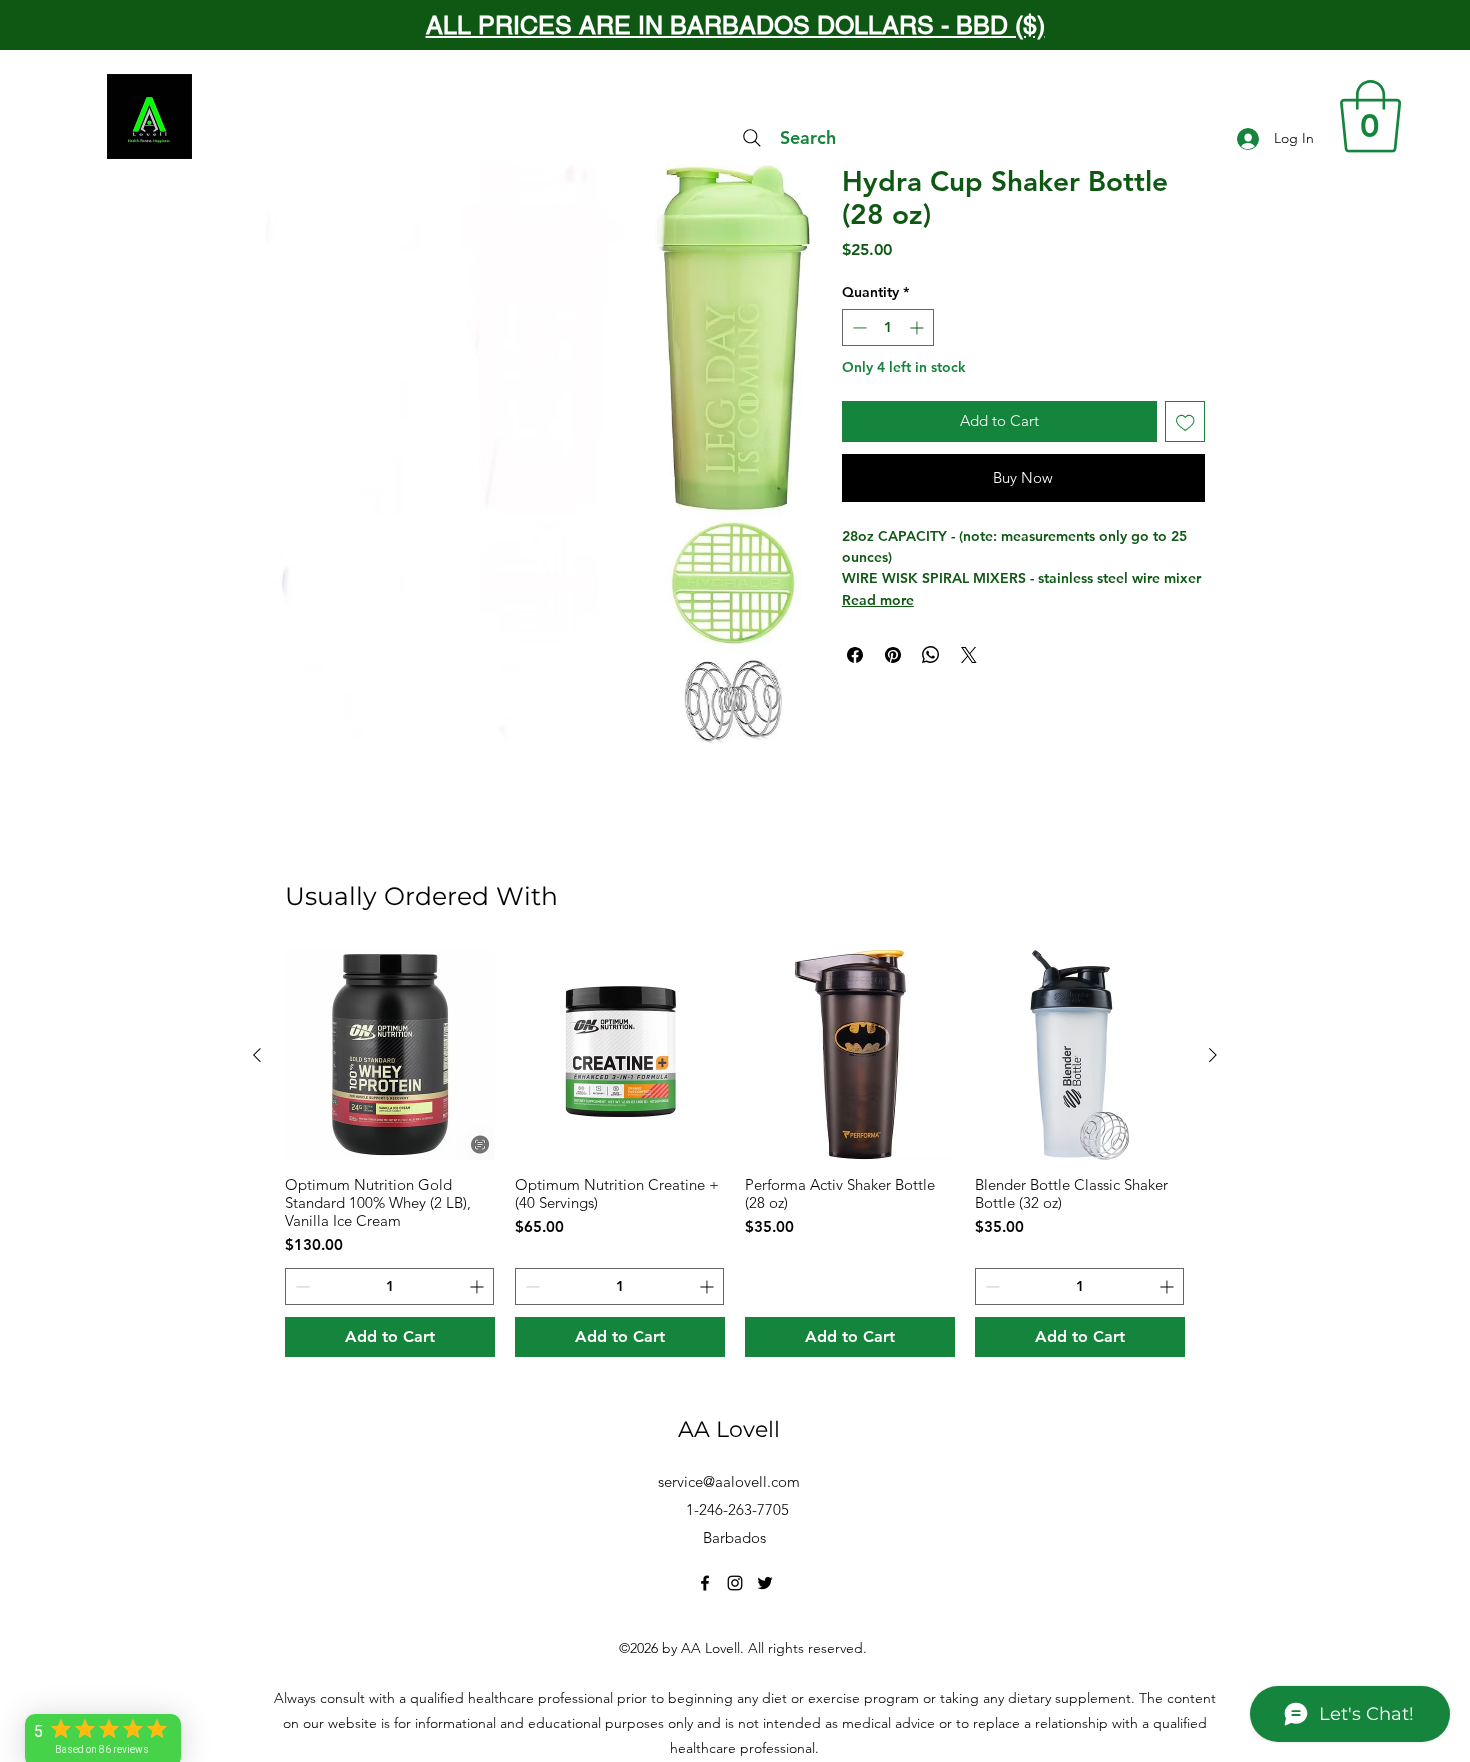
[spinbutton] (888, 327)
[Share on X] (969, 655)
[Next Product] (1213, 1055)
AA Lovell (729, 1429)
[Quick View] (390, 1055)
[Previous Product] (257, 1055)
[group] (735, 1154)
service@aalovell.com (729, 1481)
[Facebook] (705, 1583)
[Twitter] (765, 1583)
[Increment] (918, 327)
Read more (878, 600)
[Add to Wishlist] (1185, 421)
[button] (1370, 116)
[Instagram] (735, 1583)
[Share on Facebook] (855, 655)
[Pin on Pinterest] (893, 655)
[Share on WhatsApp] (931, 655)
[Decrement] (857, 327)
